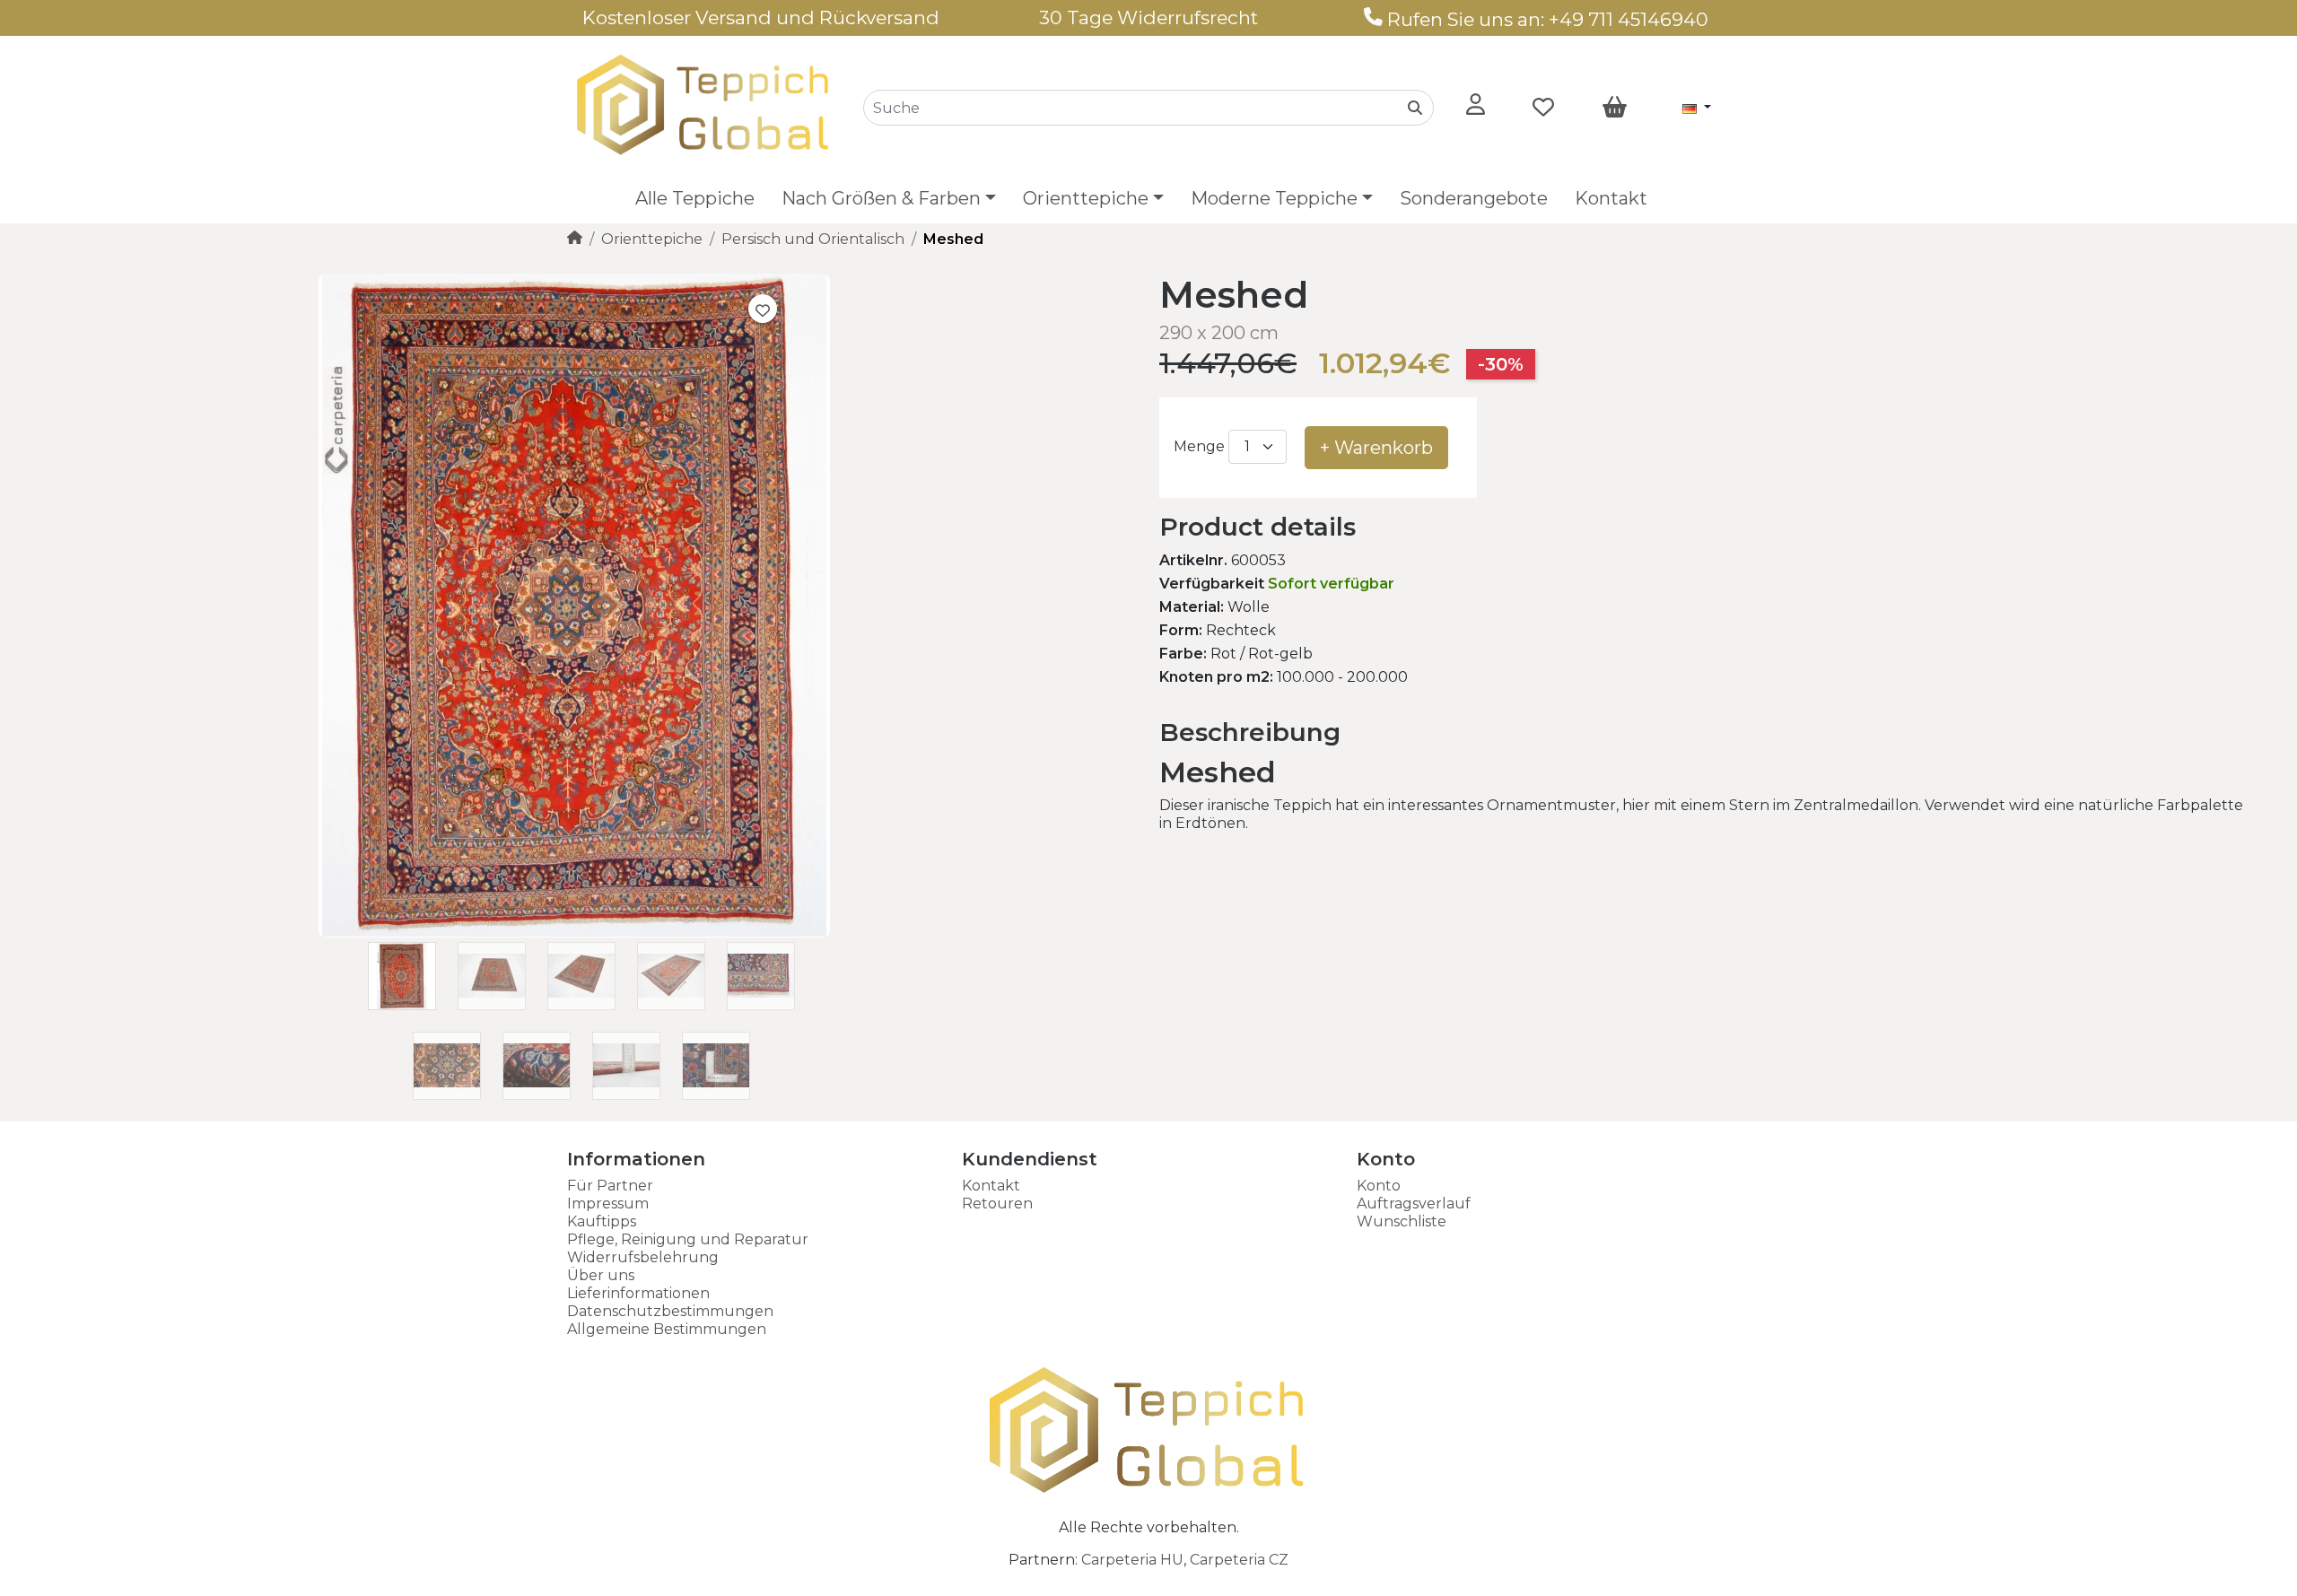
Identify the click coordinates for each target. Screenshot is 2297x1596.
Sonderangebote (1474, 198)
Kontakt (1611, 198)
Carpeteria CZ (1239, 1560)
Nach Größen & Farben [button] (881, 198)
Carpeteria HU (1132, 1560)
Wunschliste (1402, 1221)
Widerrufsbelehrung (643, 1257)
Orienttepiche (652, 239)
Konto (1379, 1186)
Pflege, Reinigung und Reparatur (688, 1239)
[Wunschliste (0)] (1543, 108)
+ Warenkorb (1376, 448)
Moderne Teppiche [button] (1274, 198)
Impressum (608, 1204)
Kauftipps (602, 1221)
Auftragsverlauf (1414, 1204)
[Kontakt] (1373, 19)
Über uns (601, 1275)
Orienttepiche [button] (1086, 198)
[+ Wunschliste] (763, 309)
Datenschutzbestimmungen (670, 1311)
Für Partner (610, 1186)
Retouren (997, 1204)
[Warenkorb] (1615, 108)
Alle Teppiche (695, 198)
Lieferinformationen (638, 1293)
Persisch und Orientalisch (813, 239)
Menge (1199, 446)
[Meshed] (574, 933)
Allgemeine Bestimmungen (667, 1329)
